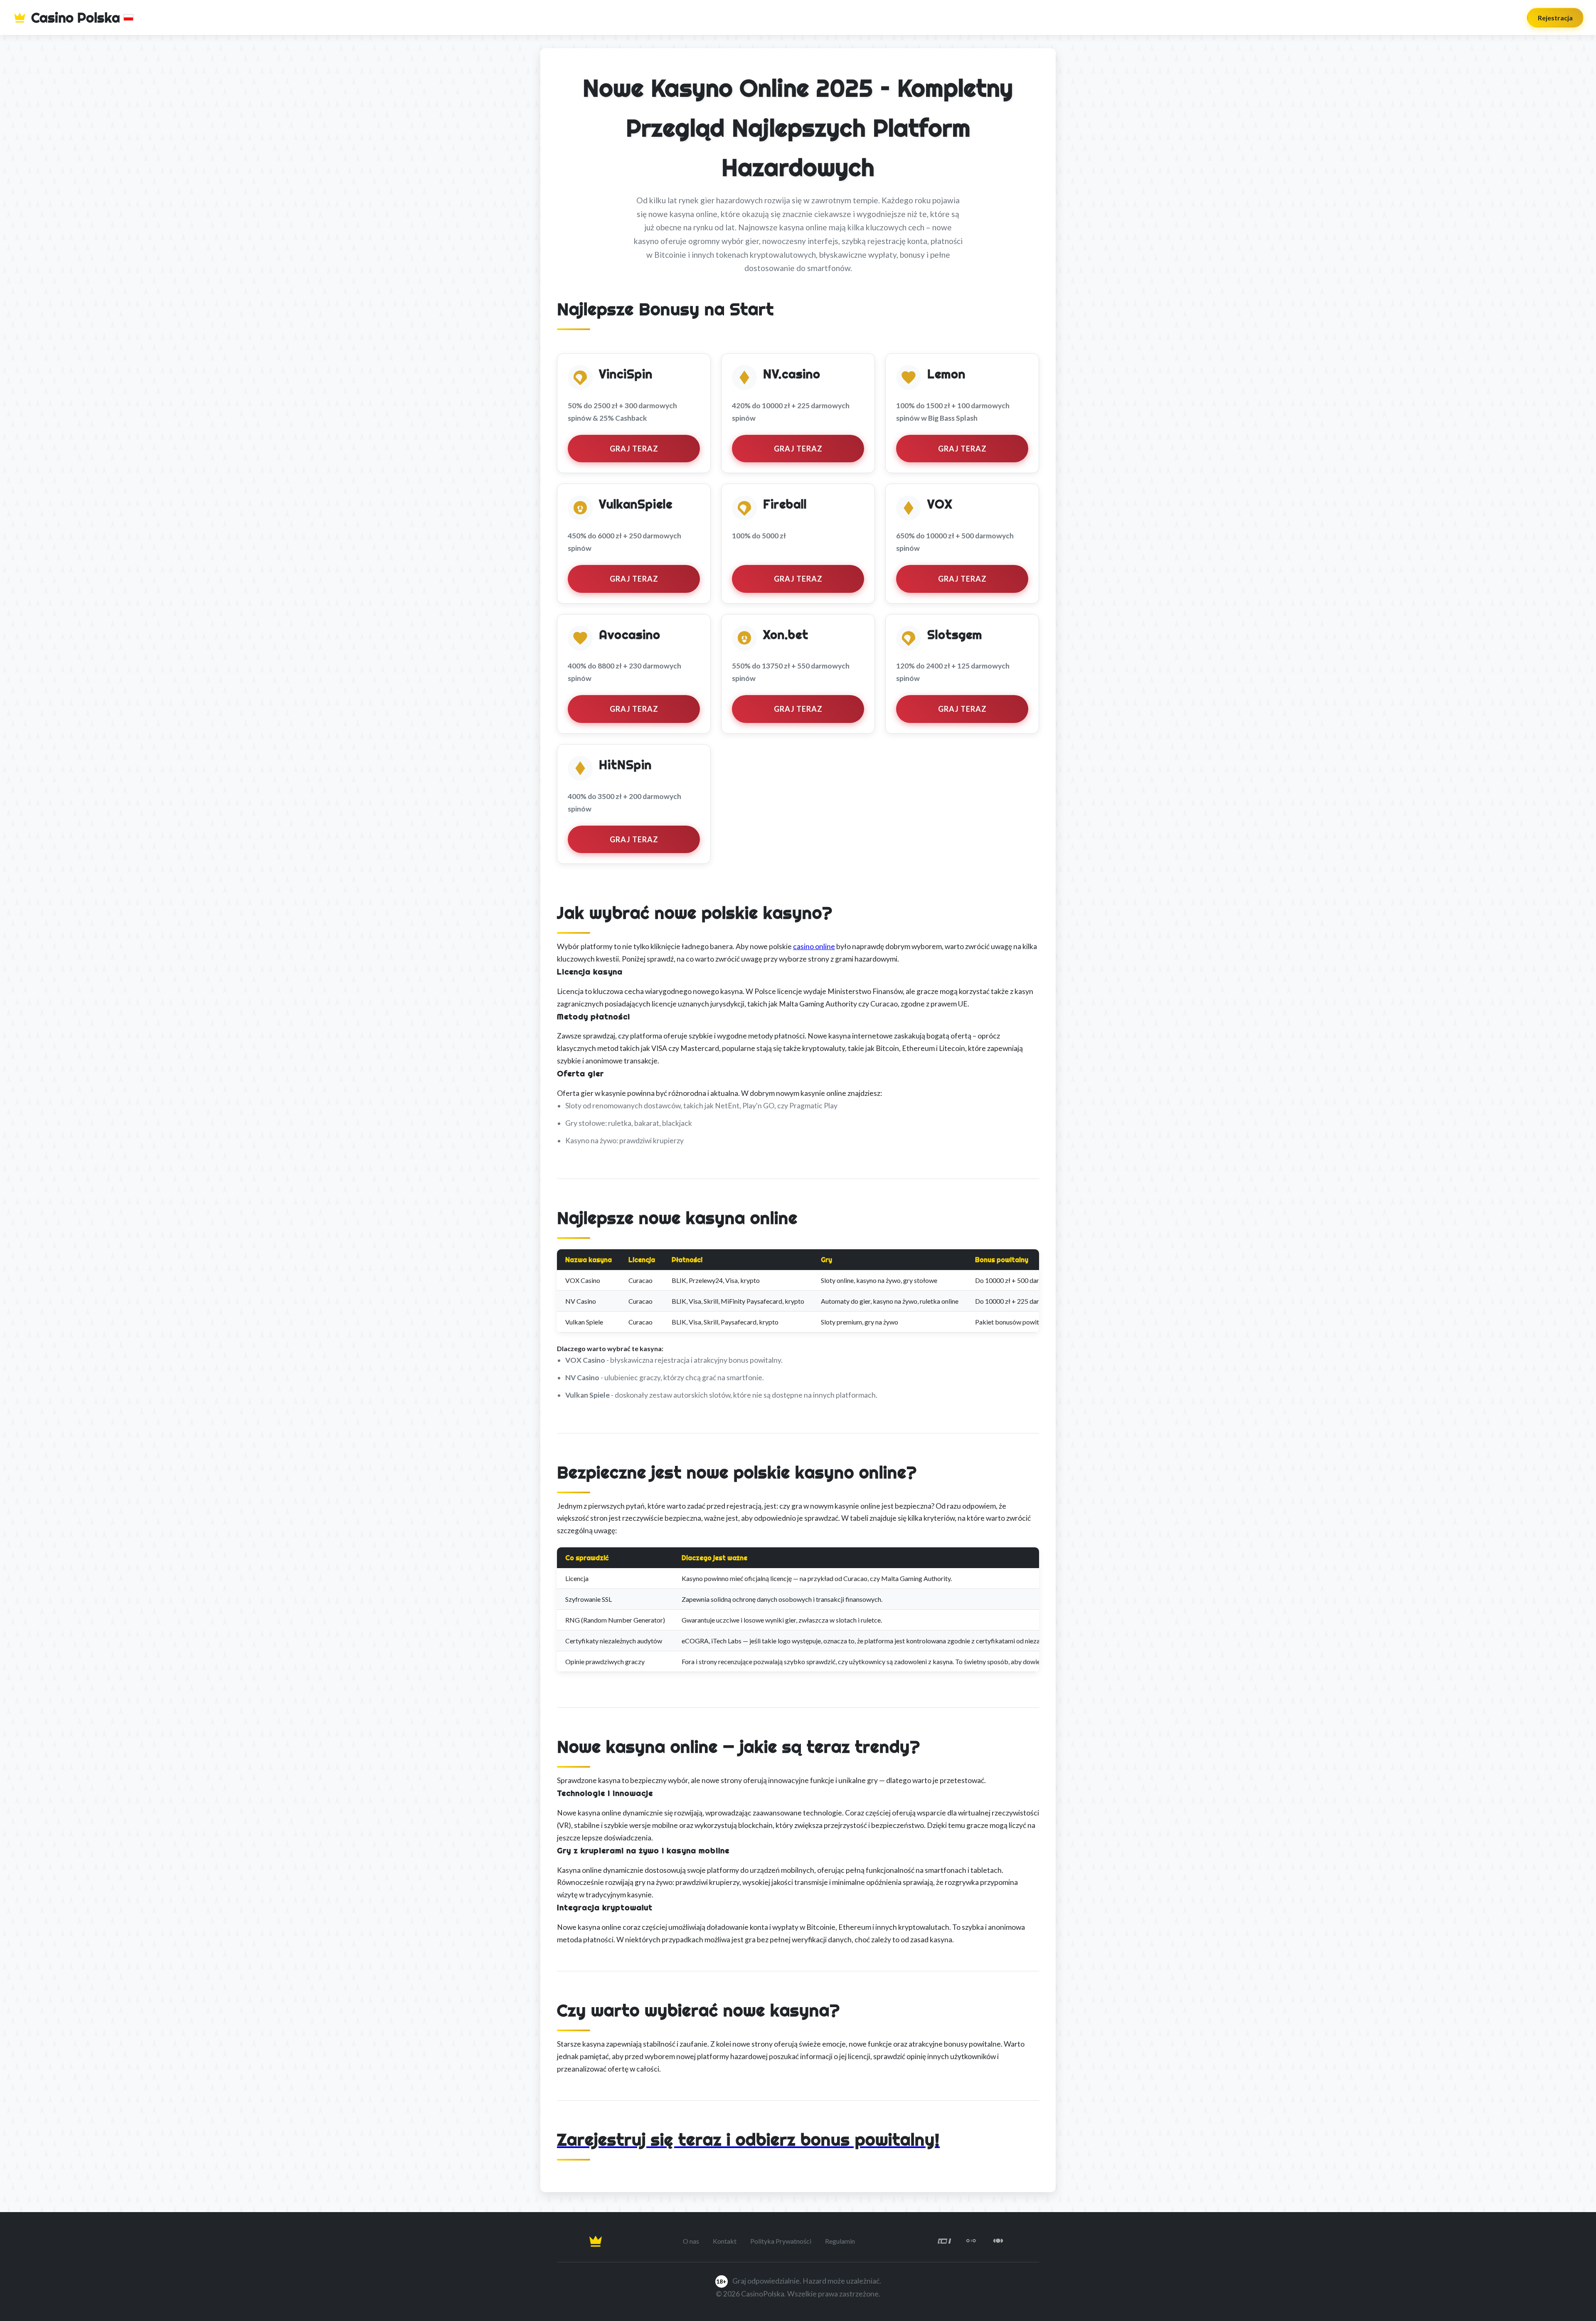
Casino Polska (76, 17)
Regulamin (840, 2241)
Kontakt (725, 2241)
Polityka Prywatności (781, 2241)
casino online (814, 946)
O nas (691, 2241)
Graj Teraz (634, 449)
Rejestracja (1555, 18)
